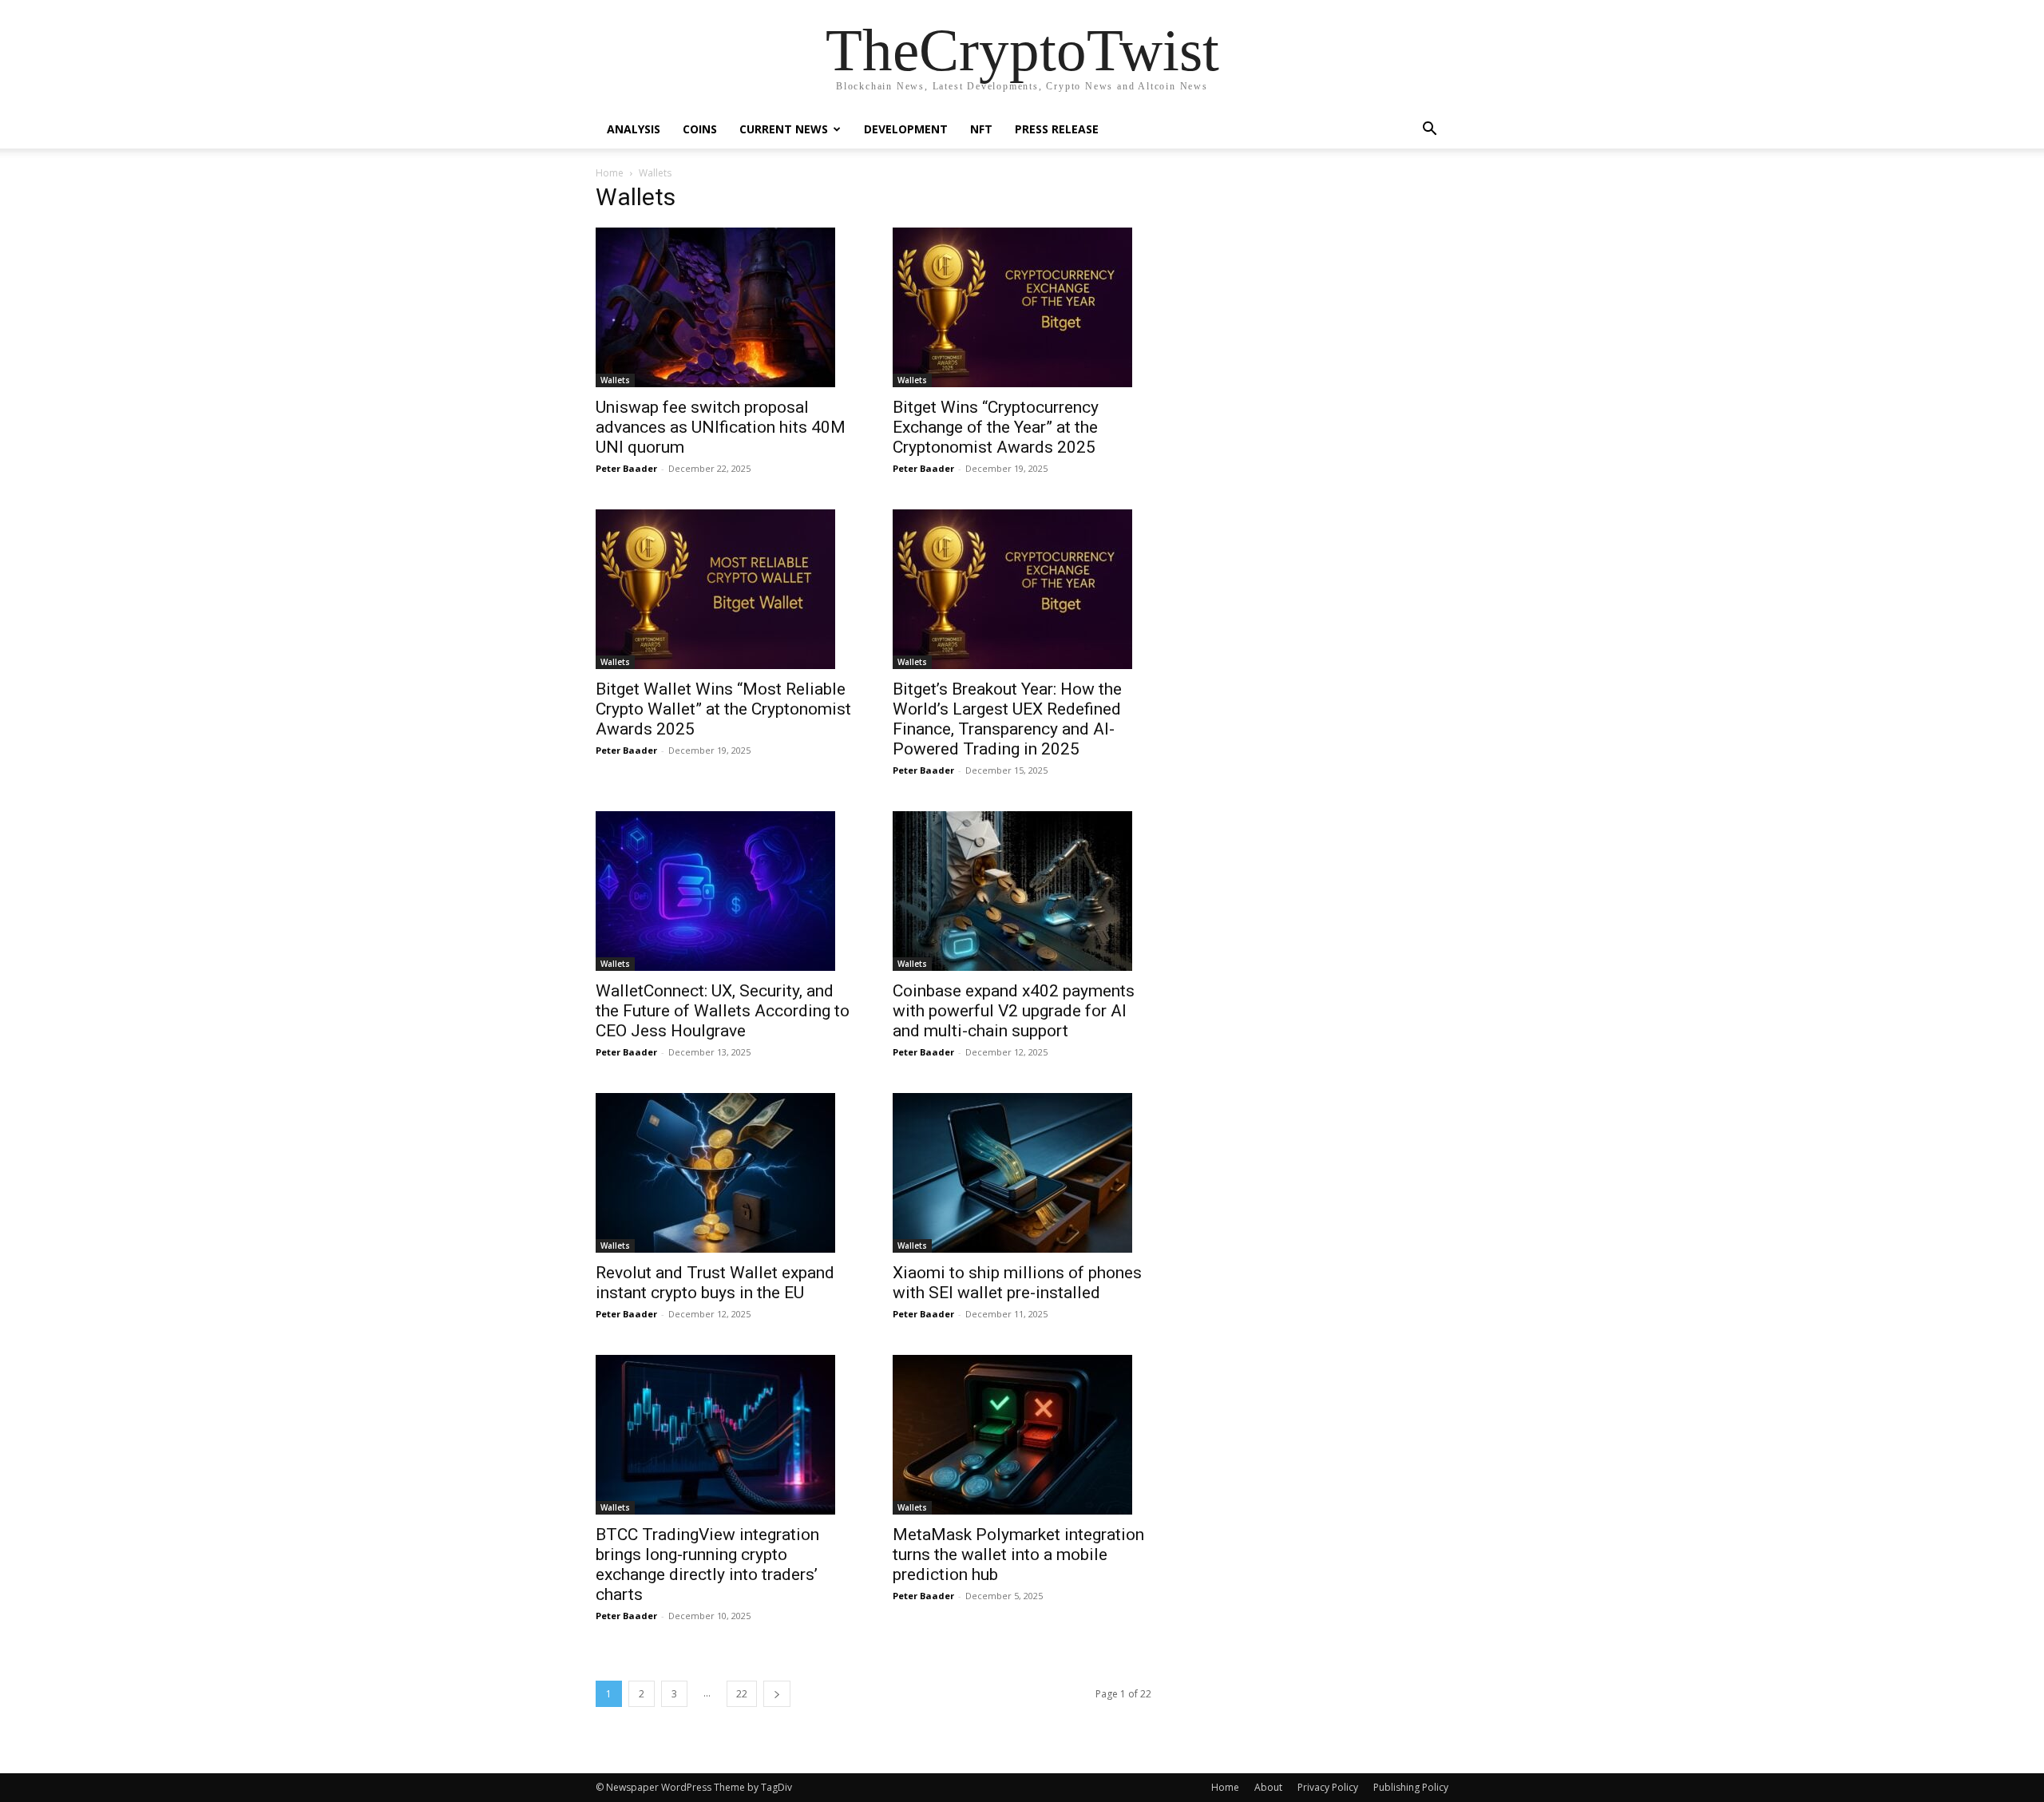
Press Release (1057, 129)
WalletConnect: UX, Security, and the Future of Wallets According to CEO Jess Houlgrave (723, 1011)
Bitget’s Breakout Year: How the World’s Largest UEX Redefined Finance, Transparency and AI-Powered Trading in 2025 (1007, 719)
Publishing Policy (1411, 1787)
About (1268, 1787)
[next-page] (777, 1694)
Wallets (615, 380)
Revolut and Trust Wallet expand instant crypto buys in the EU (715, 1283)
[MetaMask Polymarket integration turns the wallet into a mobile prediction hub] (1022, 1435)
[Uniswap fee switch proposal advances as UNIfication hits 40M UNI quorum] (725, 307)
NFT (981, 129)
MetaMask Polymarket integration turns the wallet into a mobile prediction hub (1018, 1554)
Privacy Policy (1328, 1787)
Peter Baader (626, 468)
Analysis (634, 129)
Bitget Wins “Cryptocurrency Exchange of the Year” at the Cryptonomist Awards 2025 (996, 427)
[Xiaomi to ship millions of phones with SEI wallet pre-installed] (1022, 1173)
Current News (784, 129)
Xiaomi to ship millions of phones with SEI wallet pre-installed (1017, 1283)
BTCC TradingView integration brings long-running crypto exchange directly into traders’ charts (707, 1564)
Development (906, 129)
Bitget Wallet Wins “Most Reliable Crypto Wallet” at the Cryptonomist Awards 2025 (723, 709)
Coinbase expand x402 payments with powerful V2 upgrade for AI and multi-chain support (1014, 1011)
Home (610, 173)
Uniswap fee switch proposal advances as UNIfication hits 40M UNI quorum (721, 427)
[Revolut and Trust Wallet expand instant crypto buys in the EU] (725, 1173)
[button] (1429, 131)
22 (742, 1694)
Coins (700, 129)
